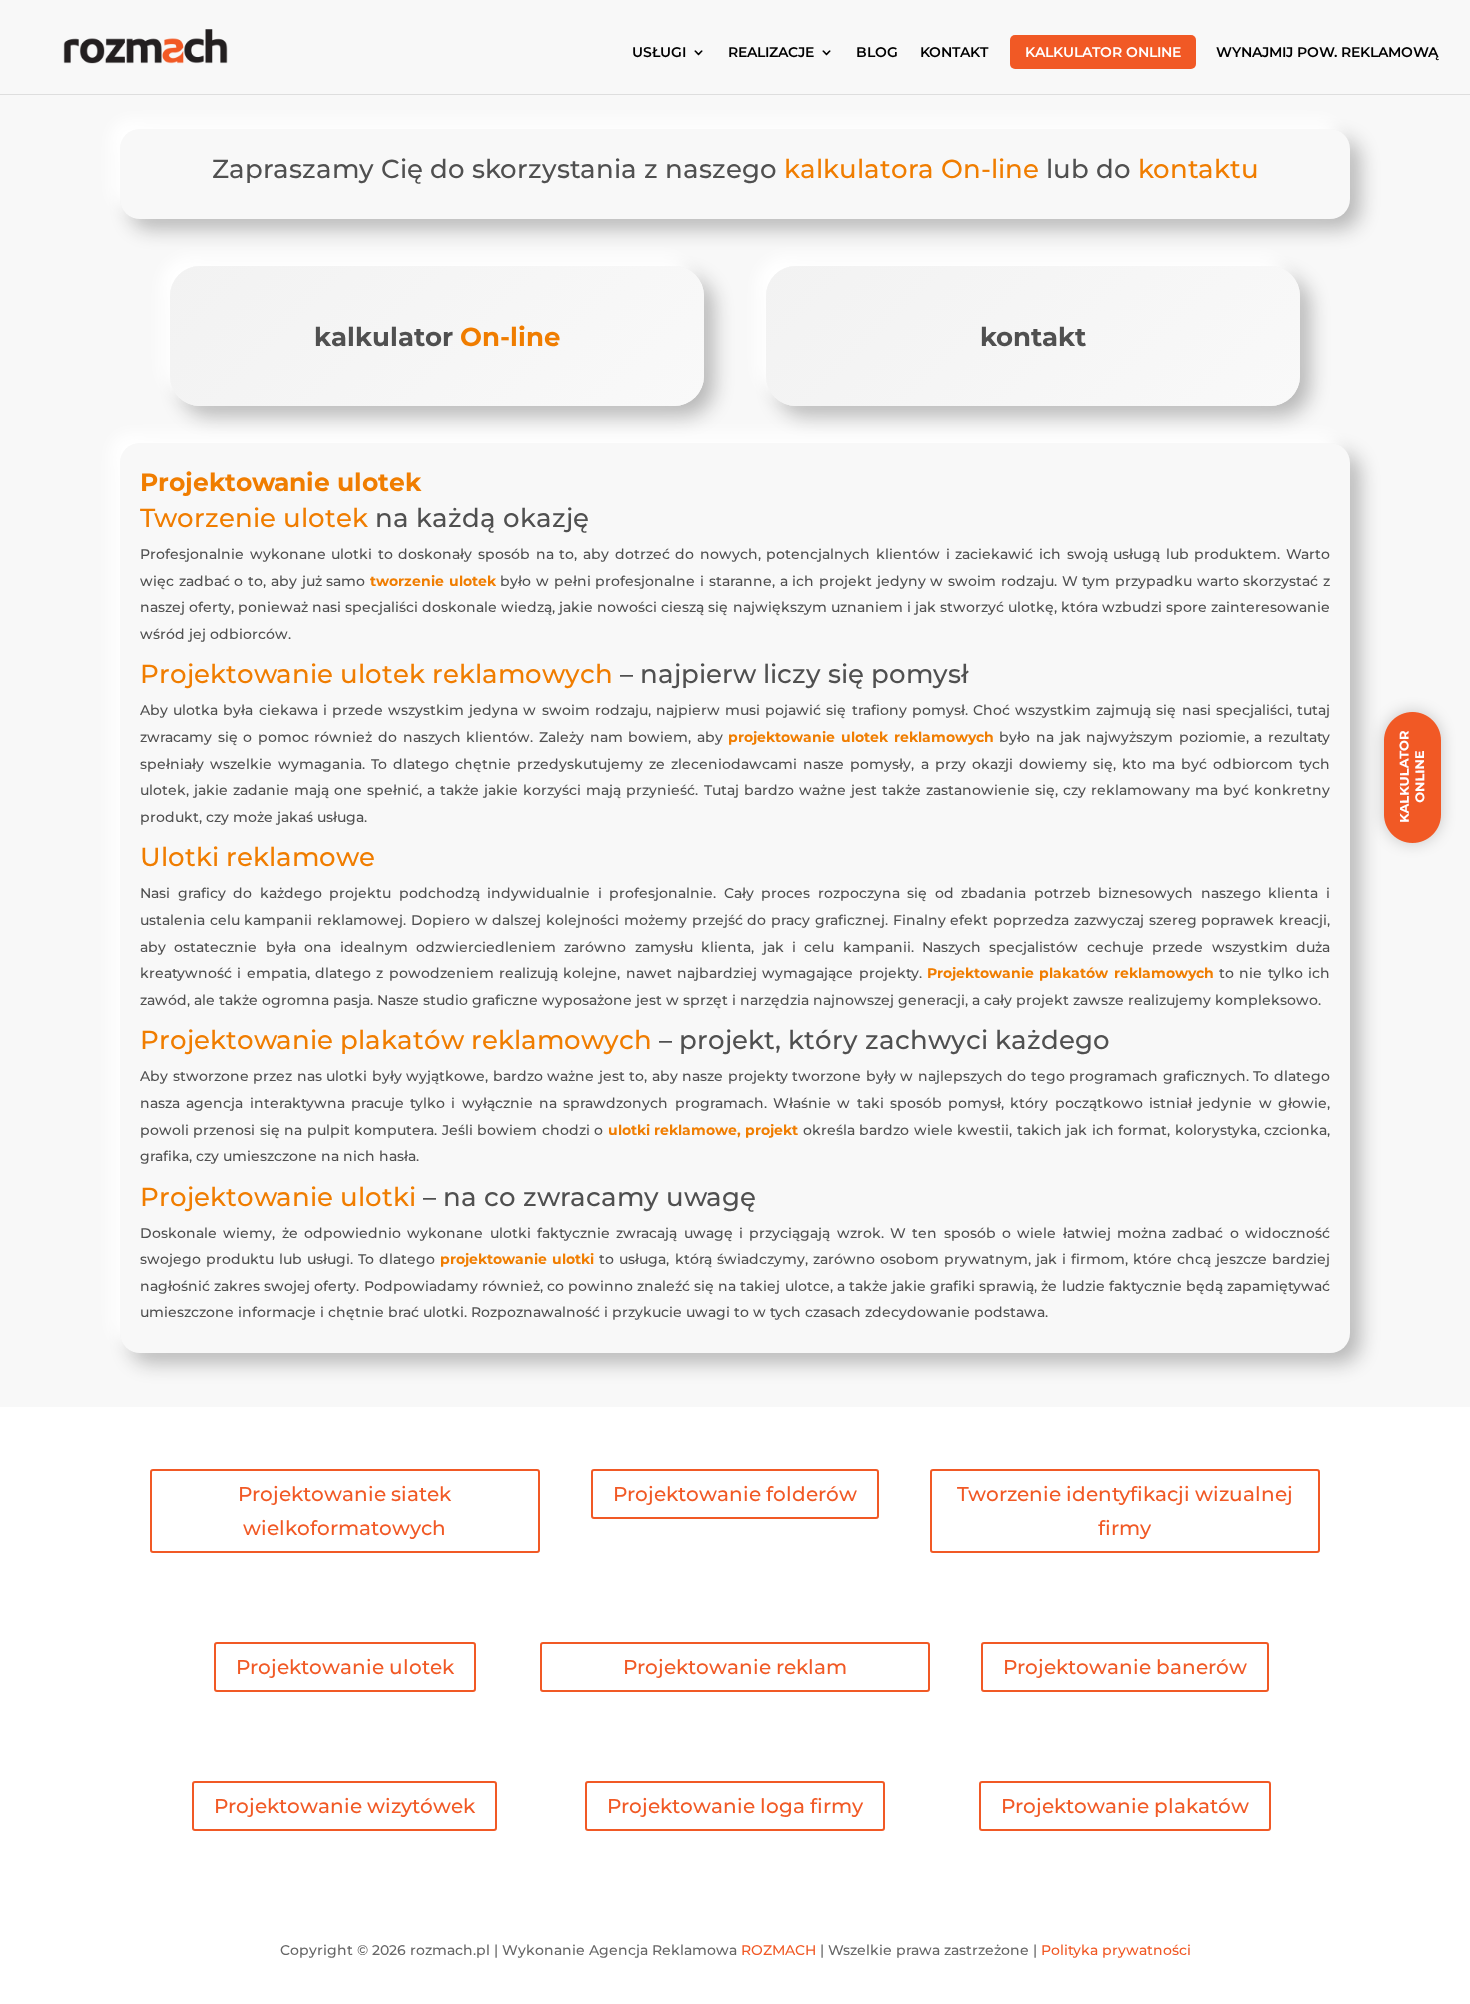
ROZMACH (778, 1950)
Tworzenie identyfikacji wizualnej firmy (1125, 1511)
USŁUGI (659, 53)
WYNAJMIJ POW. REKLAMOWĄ (1327, 53)
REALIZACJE (771, 53)
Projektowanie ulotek (345, 1667)
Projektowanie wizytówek (344, 1806)
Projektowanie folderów (735, 1494)
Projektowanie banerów (1125, 1667)
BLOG (877, 53)
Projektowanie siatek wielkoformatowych (344, 1511)
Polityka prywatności (1116, 1950)
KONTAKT (954, 53)
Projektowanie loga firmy (735, 1806)
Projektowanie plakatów (1125, 1806)
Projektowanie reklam (735, 1667)
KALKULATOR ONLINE (1103, 52)
